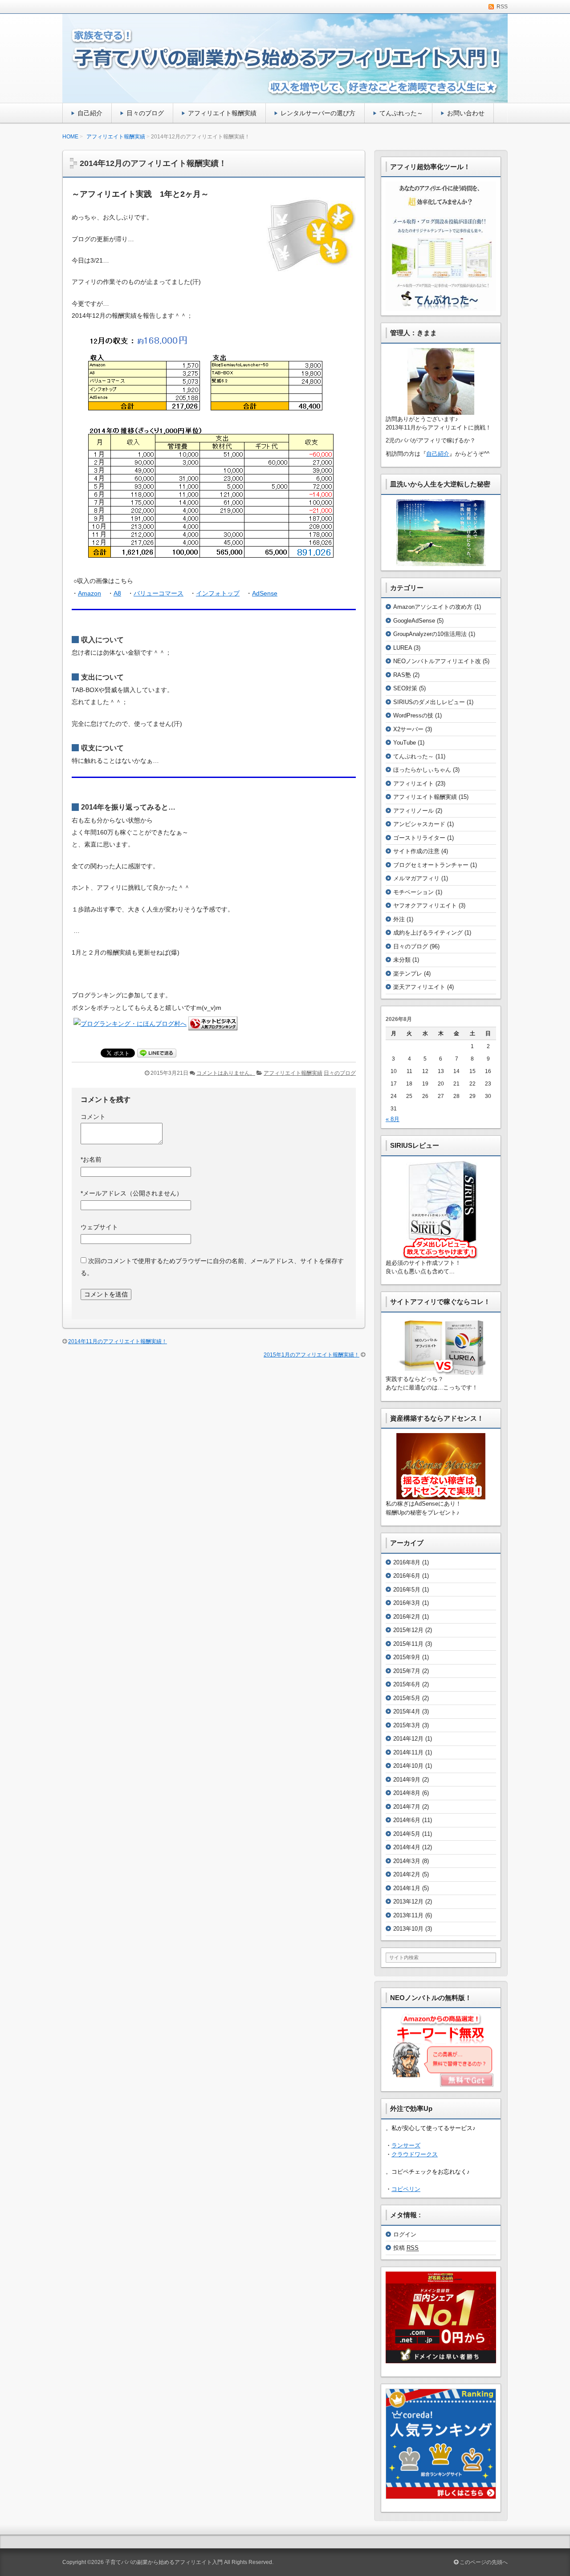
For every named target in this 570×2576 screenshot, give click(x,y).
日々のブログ (145, 113)
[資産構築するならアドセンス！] (441, 1466)
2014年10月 (408, 1766)
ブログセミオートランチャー (431, 865)
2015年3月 (407, 1725)
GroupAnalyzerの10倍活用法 (430, 634)
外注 (399, 919)
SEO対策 (405, 688)
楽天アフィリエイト (419, 987)
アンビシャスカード (419, 824)
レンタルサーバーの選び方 (318, 113)
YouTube (405, 743)
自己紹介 (90, 113)
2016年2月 (407, 1617)
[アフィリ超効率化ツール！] (441, 246)
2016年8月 (407, 1562)
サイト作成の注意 (416, 851)
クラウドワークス (415, 2154)
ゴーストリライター (419, 838)
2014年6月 (407, 1820)
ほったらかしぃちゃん (422, 770)
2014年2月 (407, 1874)
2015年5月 (407, 1698)
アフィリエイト (413, 784)
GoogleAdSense (414, 621)
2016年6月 (407, 1576)
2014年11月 (408, 1752)
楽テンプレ (408, 974)
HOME (70, 137)
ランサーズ (406, 2145)
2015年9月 (407, 1657)
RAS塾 (402, 675)
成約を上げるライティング (428, 933)
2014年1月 (407, 1888)
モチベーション (413, 892)
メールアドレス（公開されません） (132, 1193)
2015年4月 (407, 1711)
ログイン (405, 2234)
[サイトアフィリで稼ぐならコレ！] (441, 1346)
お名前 (91, 1159)
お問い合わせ (466, 113)
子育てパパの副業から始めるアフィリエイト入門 (164, 2562)
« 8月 (393, 1119)
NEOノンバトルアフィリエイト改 (437, 661)
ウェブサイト (99, 1227)
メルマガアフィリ (416, 878)
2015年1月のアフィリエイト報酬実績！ (311, 1355)
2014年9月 (407, 1780)
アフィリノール (413, 811)
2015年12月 (408, 1630)
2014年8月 (407, 1793)
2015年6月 (407, 1684)
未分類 (402, 960)
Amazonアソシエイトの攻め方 (433, 607)
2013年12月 (408, 1902)
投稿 (406, 2248)
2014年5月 (407, 1834)
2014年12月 (408, 1739)
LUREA (403, 648)
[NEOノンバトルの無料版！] (441, 2050)
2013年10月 (408, 1929)
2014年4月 (407, 1847)
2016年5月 (407, 1590)
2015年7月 (407, 1671)
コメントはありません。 (226, 1073)
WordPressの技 (413, 715)
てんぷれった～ (401, 113)
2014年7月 (407, 1807)
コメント (93, 1117)
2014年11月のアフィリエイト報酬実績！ (118, 1341)
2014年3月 (407, 1861)
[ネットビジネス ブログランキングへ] (213, 1024)
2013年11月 (408, 1915)
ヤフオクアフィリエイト (425, 905)
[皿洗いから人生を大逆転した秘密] (441, 533)
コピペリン (406, 2189)
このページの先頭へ (483, 2562)
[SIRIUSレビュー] (441, 1210)
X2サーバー (408, 729)
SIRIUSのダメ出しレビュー (429, 702)
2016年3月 (407, 1603)
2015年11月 (408, 1644)
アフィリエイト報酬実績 (222, 113)
